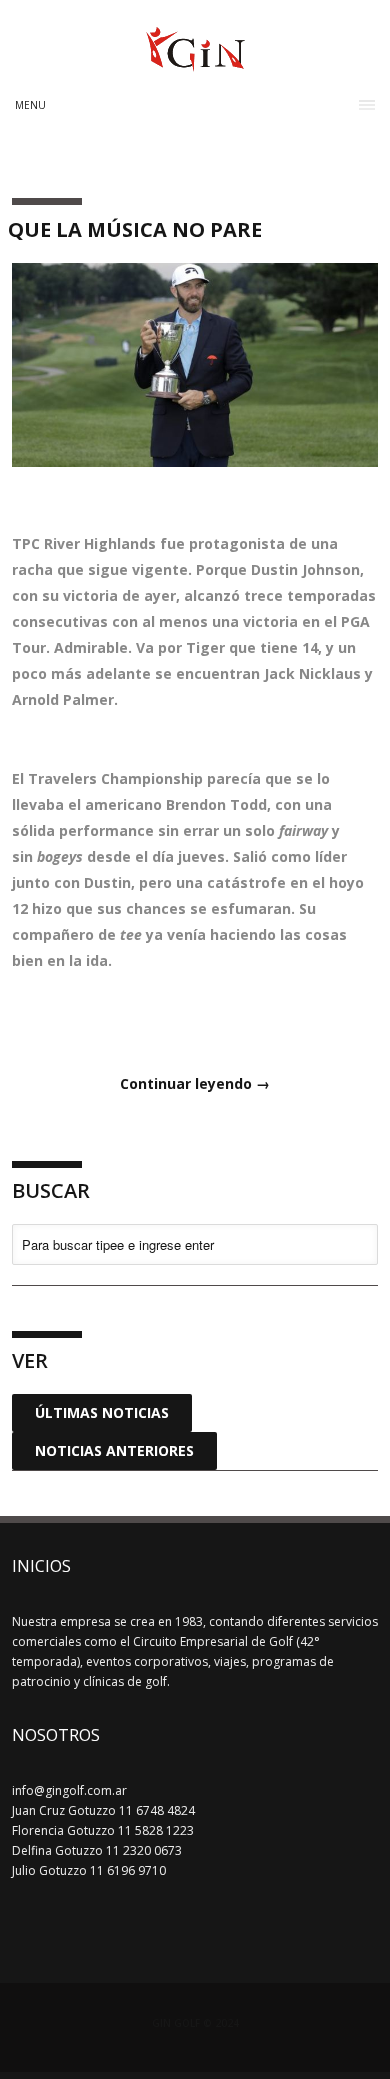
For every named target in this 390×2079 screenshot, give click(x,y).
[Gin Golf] (195, 63)
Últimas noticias (102, 1412)
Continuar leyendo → (195, 1083)
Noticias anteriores (114, 1450)
